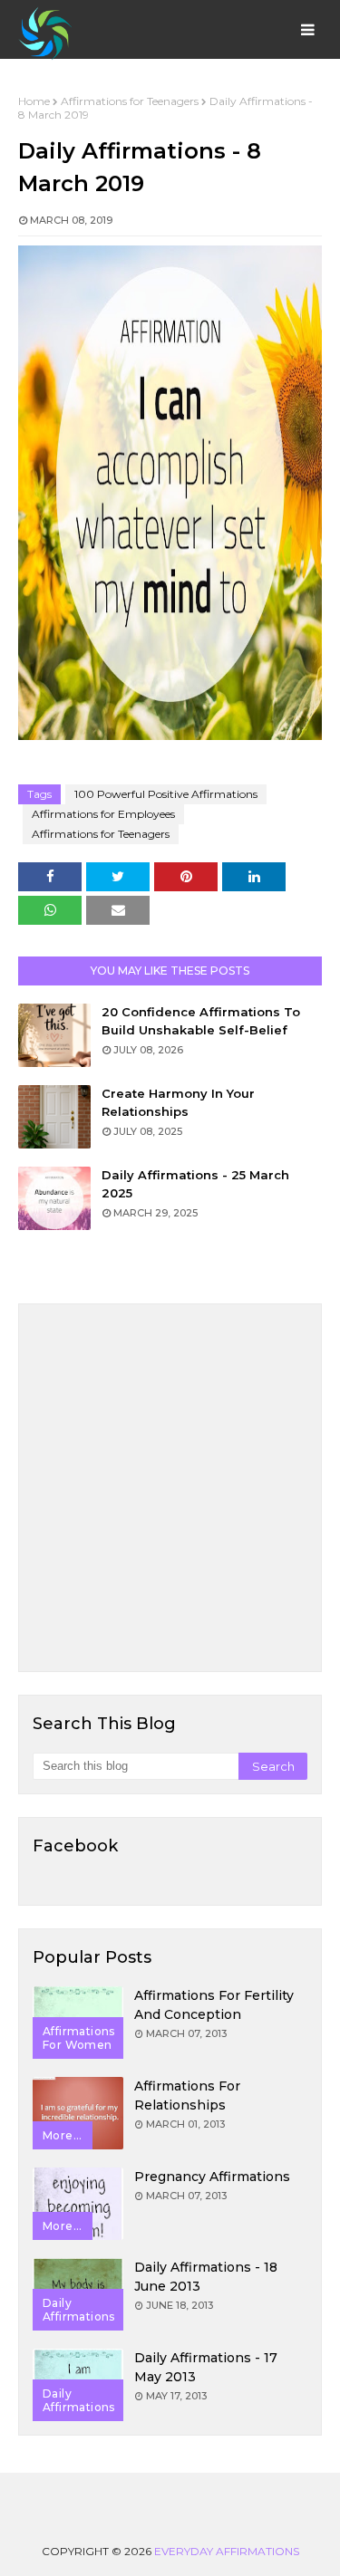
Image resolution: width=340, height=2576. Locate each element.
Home (34, 101)
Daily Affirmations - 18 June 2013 (206, 2277)
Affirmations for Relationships (187, 2095)
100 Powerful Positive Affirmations (166, 794)
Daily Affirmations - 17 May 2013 (206, 2367)
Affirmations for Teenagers (130, 101)
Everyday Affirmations (227, 2551)
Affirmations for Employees (103, 814)
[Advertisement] (170, 1488)
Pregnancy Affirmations (212, 2177)
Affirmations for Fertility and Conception (214, 2005)
